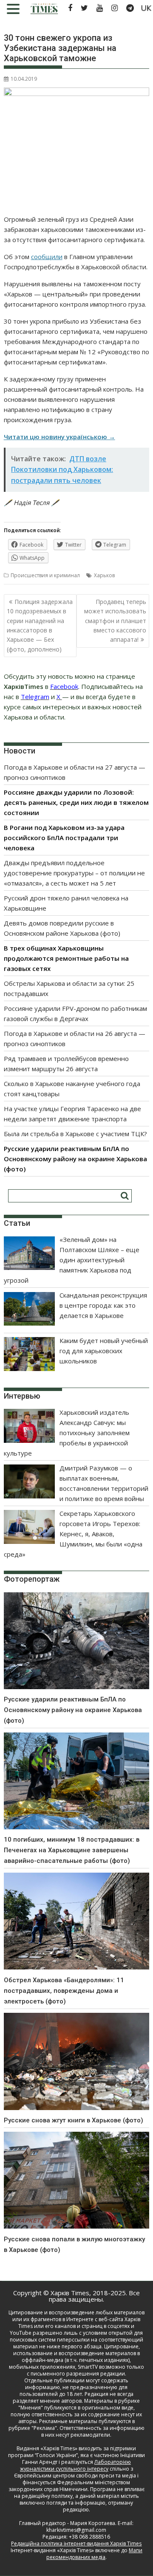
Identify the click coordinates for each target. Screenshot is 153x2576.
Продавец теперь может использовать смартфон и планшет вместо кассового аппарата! (115, 621)
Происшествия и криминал (45, 575)
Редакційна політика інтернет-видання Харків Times (76, 2544)
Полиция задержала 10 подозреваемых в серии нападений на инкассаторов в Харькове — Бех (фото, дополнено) (40, 625)
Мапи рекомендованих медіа (94, 2554)
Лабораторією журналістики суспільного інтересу (75, 2465)
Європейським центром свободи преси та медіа (76, 2476)
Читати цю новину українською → (59, 437)
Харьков (104, 575)
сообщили (47, 257)
